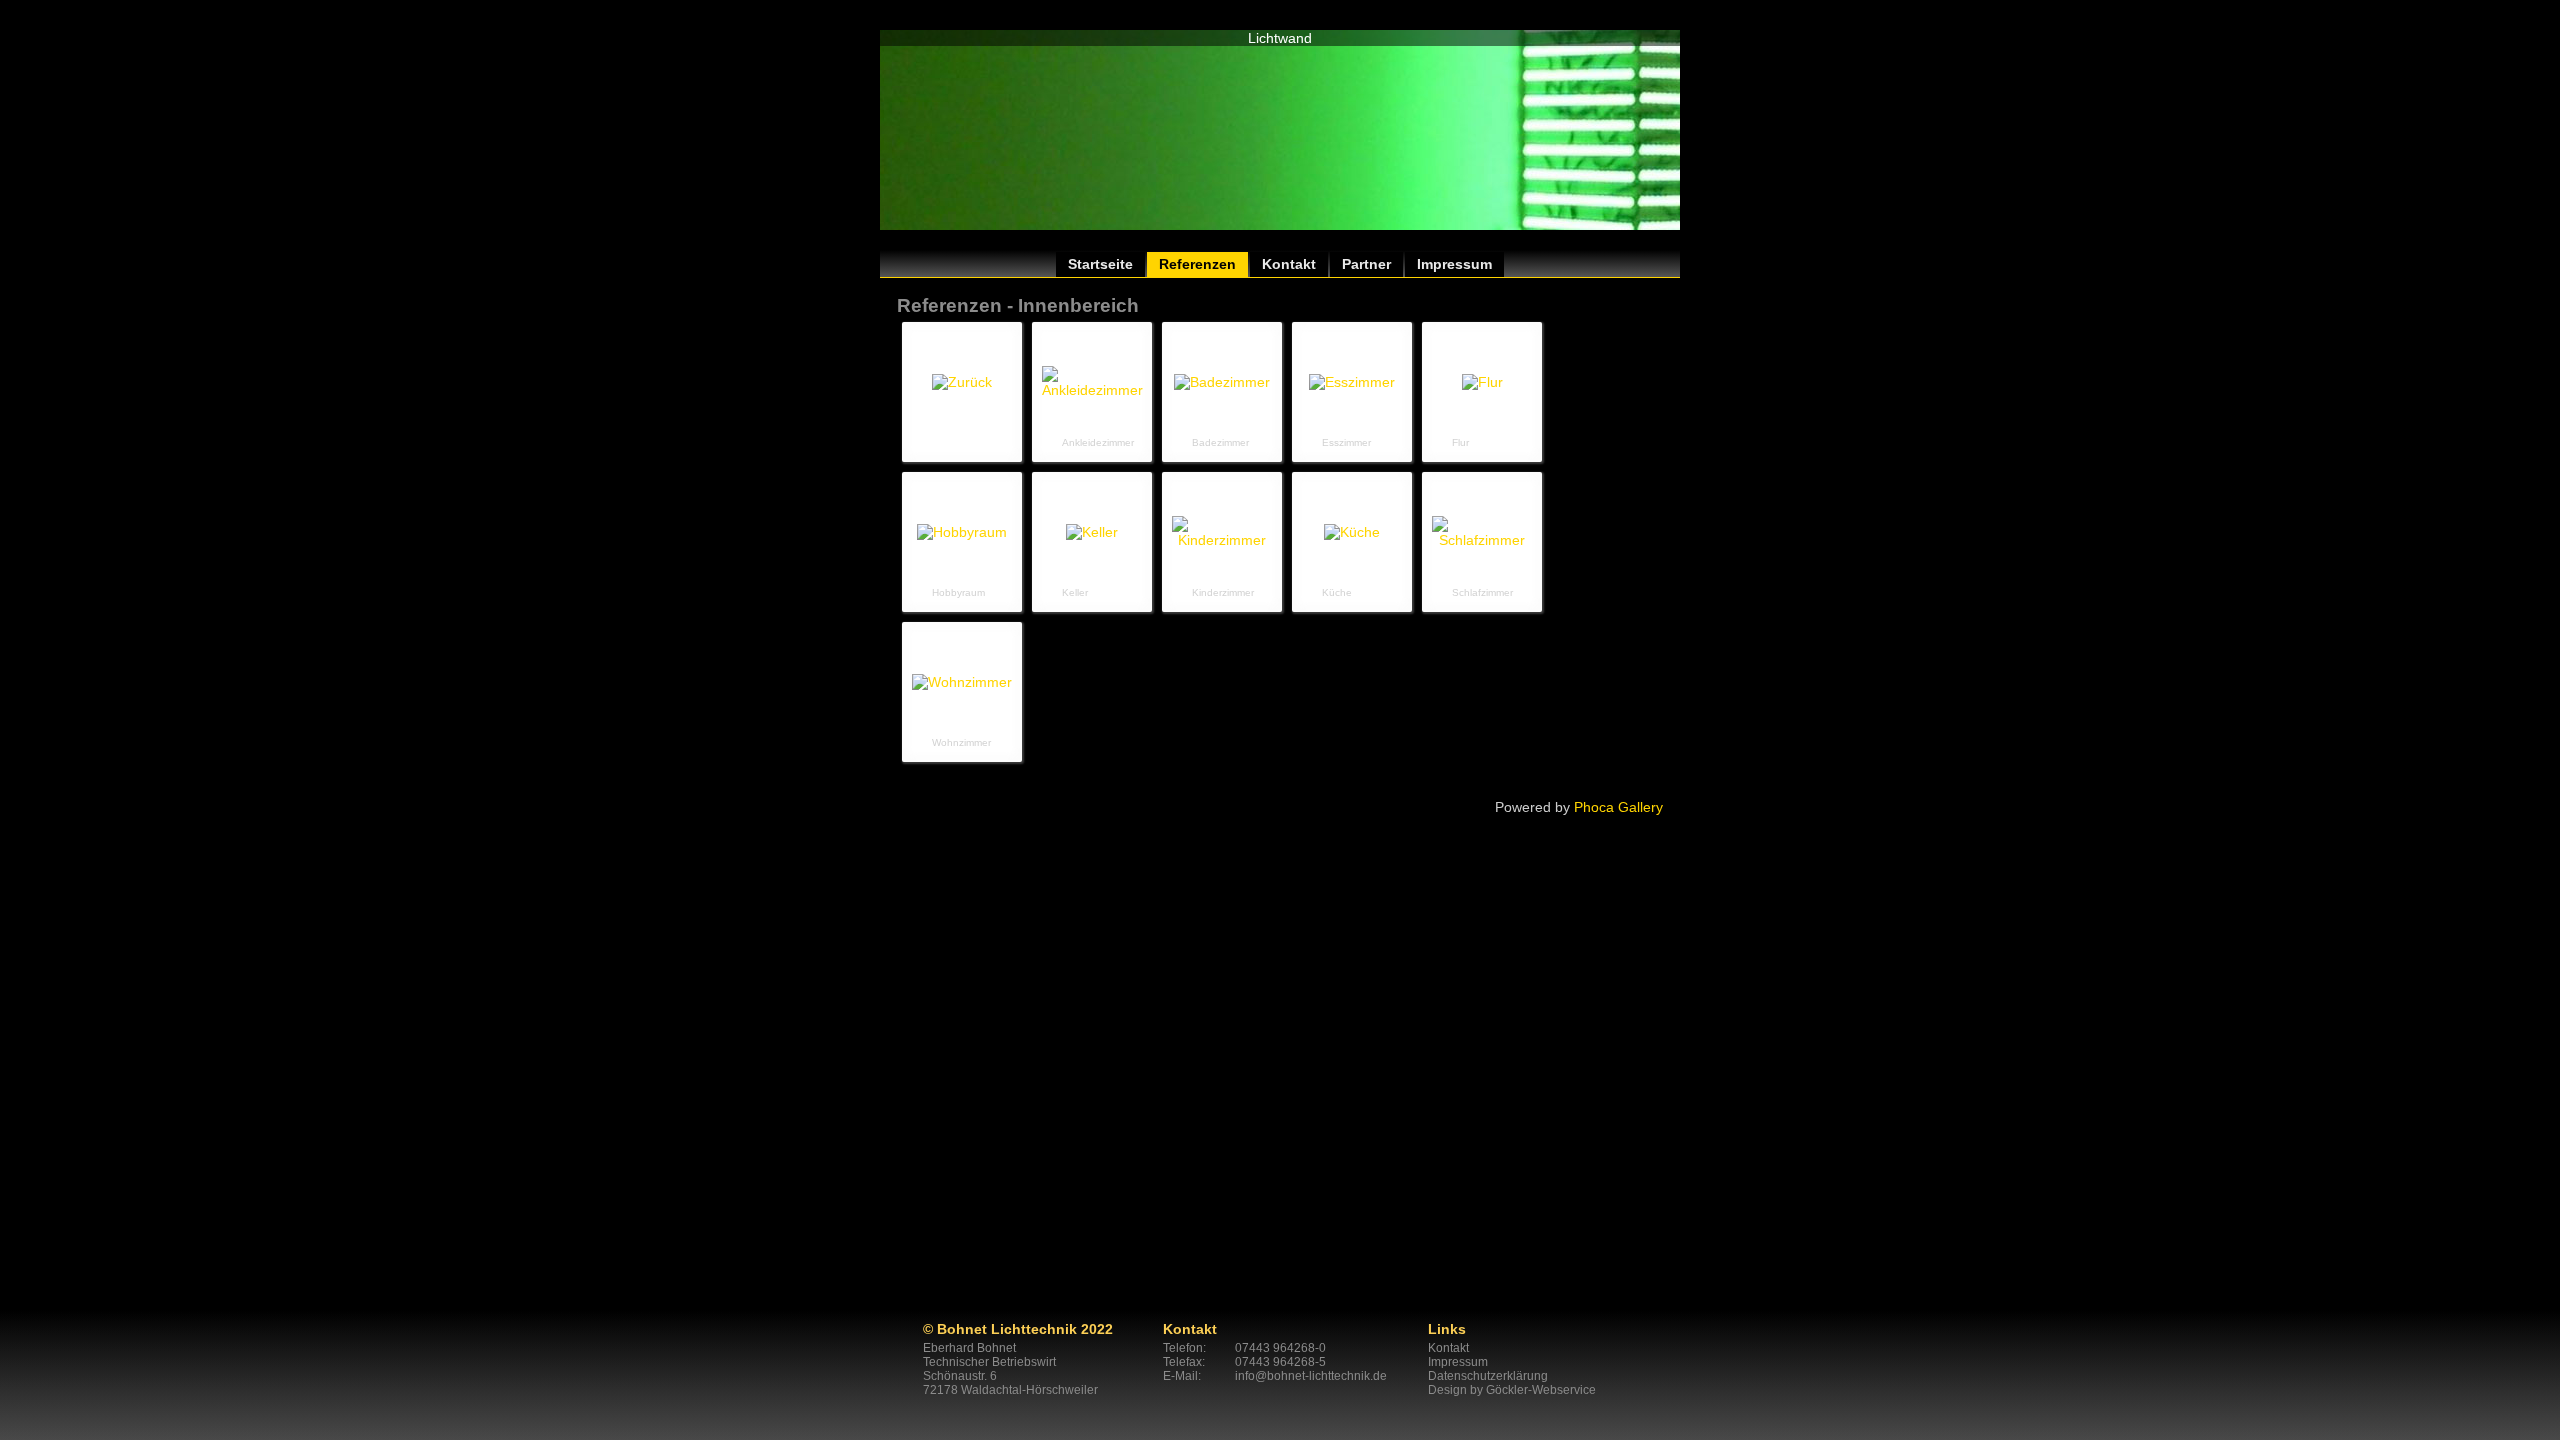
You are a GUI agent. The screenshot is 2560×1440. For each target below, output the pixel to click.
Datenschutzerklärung (1488, 1376)
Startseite (1100, 264)
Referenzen (1197, 264)
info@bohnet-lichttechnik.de (1311, 1376)
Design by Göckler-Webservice (1512, 1390)
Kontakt (1289, 264)
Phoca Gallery (1618, 807)
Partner (1366, 264)
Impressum (1454, 264)
